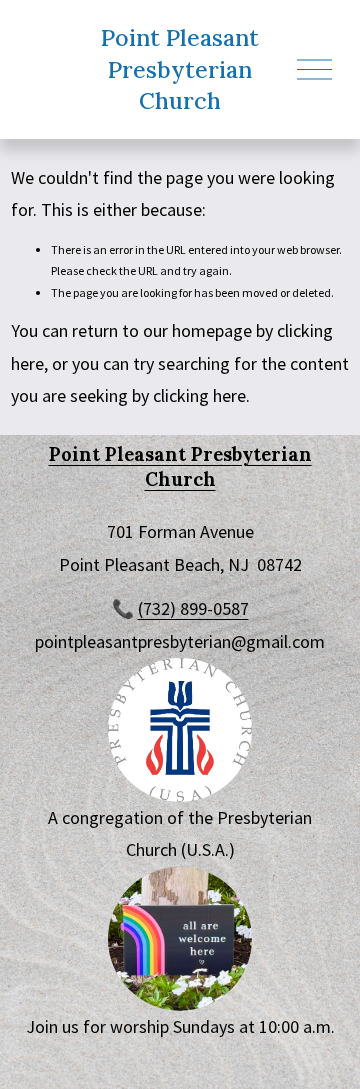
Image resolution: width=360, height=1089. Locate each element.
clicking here (199, 395)
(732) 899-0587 (193, 608)
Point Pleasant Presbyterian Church (180, 69)
